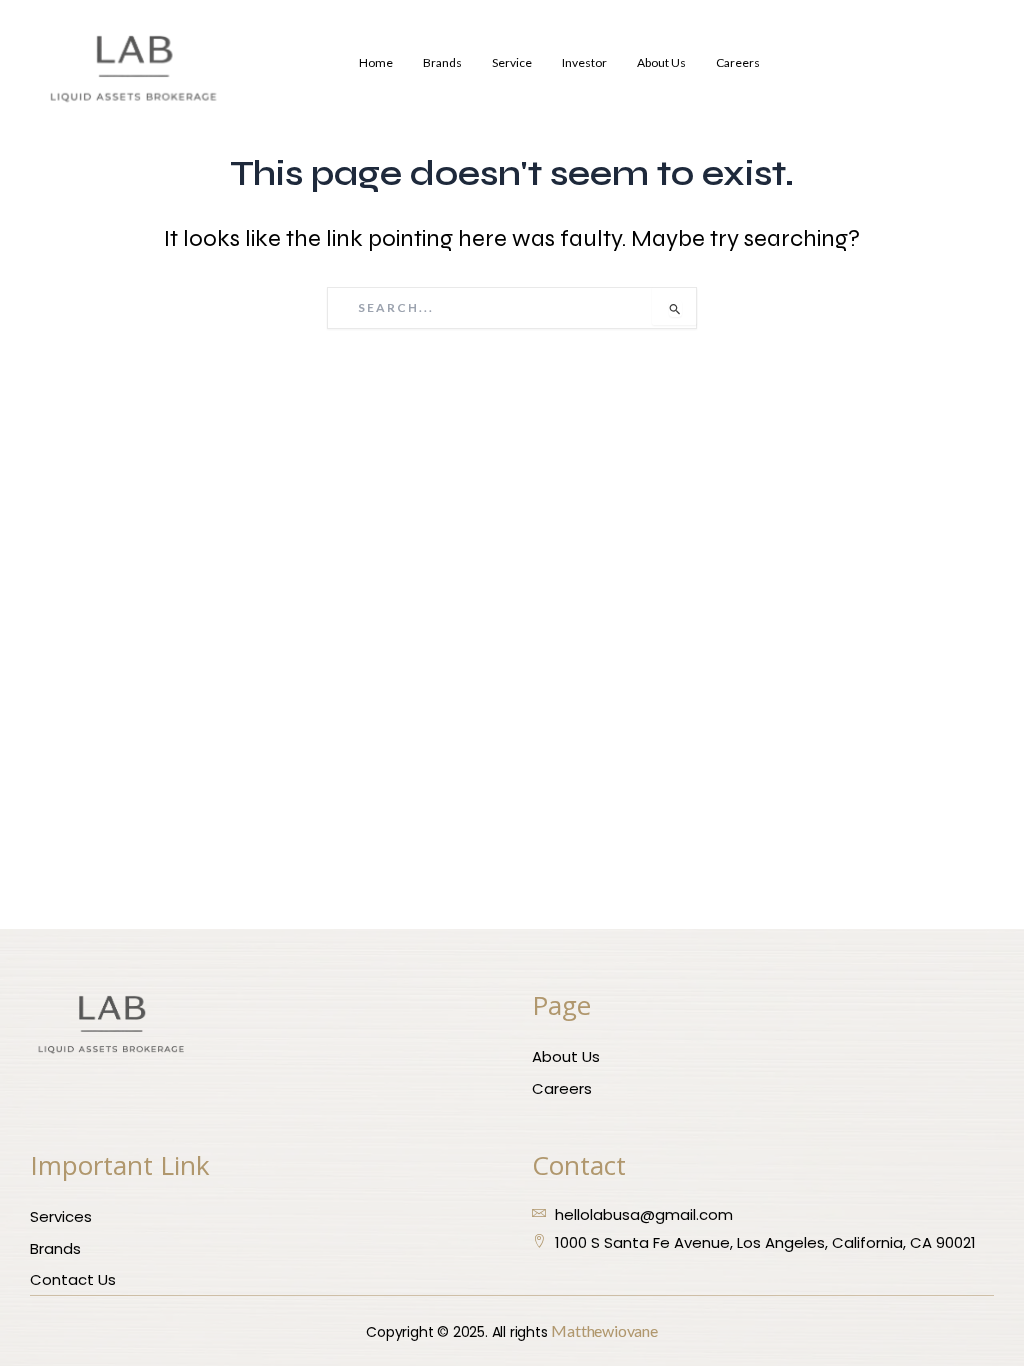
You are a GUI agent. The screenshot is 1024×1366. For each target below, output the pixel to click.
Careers (738, 62)
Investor (584, 62)
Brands (442, 62)
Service (512, 62)
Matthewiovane (604, 1330)
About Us (661, 62)
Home (376, 62)
